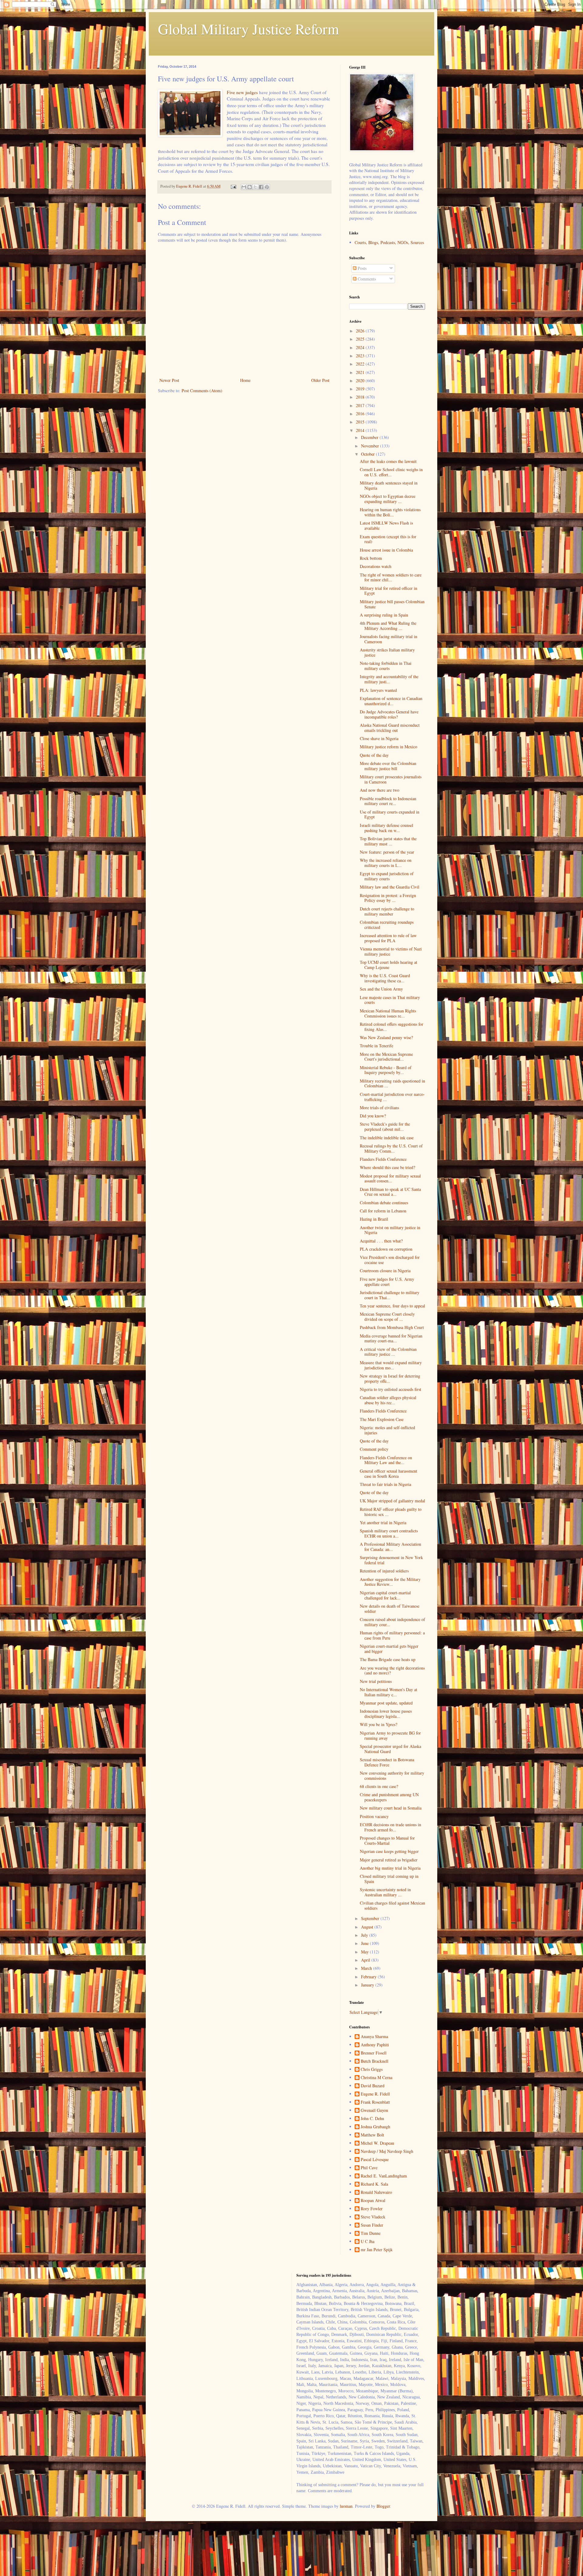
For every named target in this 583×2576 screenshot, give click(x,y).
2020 (361, 381)
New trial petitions (376, 1681)
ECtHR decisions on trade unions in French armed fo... (390, 1827)
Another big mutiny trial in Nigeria (390, 1868)
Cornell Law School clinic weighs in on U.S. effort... (391, 472)
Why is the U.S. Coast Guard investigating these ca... (385, 978)
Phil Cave (369, 2168)
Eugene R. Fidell (375, 2094)
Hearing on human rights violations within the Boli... (390, 512)
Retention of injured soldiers (384, 1571)
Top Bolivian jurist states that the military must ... (388, 841)
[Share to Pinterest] (267, 187)
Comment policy (374, 1449)
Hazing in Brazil (374, 1219)
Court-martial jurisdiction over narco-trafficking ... (392, 1097)
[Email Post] (233, 186)
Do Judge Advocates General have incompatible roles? (389, 714)
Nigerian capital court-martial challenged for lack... (385, 1595)
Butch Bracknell (375, 2061)
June (365, 1943)
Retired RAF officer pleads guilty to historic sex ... (391, 1512)
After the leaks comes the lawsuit (388, 461)
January (368, 1985)
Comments (366, 279)
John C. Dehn (372, 2119)
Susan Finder (372, 2225)
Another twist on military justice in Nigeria (390, 1230)
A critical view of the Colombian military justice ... (388, 1352)
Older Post (320, 380)
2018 (361, 397)
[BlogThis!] (250, 187)
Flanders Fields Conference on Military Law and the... (386, 1460)
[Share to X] (255, 187)
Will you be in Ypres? (378, 1724)
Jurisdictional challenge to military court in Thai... (390, 1295)
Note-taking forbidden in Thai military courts (386, 666)
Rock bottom (371, 558)
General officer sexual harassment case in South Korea (389, 1473)
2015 (361, 422)
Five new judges (242, 92)
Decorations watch (376, 566)
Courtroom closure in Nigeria (385, 1271)
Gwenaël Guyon (374, 2110)
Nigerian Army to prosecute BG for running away (390, 1735)
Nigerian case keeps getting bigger (389, 1851)
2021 (361, 372)
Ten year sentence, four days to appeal (392, 1306)
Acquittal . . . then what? (381, 1241)
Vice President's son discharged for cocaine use (390, 1260)
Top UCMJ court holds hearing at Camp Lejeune (389, 965)
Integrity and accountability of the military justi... (389, 679)
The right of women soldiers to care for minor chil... (391, 577)
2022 (361, 364)
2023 (361, 356)
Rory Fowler (372, 2209)
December (370, 437)
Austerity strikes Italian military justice (387, 652)
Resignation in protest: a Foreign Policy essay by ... (388, 898)
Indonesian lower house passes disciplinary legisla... (386, 1714)
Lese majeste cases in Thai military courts (390, 1000)
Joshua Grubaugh (375, 2127)
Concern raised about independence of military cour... (392, 1622)
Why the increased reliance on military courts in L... (386, 863)
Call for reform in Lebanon (383, 1211)
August (368, 1927)
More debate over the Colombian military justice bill (388, 766)
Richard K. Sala (374, 2184)
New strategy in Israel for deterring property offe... (390, 1378)
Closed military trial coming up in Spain (389, 1879)
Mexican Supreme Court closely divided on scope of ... (387, 1317)
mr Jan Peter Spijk (377, 2250)
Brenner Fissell (374, 2053)
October (368, 454)
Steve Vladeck (373, 2217)
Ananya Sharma (374, 2037)
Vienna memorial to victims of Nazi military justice (391, 951)
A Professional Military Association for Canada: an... (390, 1547)
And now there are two (380, 790)
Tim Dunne (371, 2233)
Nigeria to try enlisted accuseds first (390, 1389)
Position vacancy (374, 1816)
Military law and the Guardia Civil (390, 887)
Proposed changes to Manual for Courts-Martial (387, 1840)
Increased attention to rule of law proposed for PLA (388, 938)
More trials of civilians (379, 1108)
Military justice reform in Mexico (389, 747)
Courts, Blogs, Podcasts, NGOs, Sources (389, 242)
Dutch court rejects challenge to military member (387, 911)
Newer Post (169, 380)
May (365, 1952)
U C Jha (368, 2242)
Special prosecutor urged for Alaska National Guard (390, 1749)
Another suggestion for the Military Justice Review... (390, 1582)
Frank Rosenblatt (375, 2102)
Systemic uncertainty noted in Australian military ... (385, 1892)
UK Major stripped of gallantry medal (392, 1501)
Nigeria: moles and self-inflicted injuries (387, 1430)
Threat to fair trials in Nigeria (385, 1484)
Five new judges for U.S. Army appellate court (387, 1282)
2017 (361, 405)
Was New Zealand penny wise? (386, 1037)
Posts (361, 268)
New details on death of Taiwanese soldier (390, 1609)
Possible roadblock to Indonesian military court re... (388, 801)
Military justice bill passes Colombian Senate (392, 604)
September (371, 1918)
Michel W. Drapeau (377, 2143)
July (365, 1935)
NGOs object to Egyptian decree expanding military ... (388, 499)
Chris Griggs (372, 2070)
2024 (361, 347)
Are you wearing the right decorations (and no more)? (392, 1670)
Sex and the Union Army (381, 989)
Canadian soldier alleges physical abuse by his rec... (388, 1400)
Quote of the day (374, 755)
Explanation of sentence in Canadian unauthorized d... (391, 701)
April (366, 1960)
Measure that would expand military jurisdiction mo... (391, 1365)
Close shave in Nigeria (379, 738)
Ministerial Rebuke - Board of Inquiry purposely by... (386, 1070)
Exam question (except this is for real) (388, 539)
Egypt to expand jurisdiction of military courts (387, 876)
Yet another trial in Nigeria (383, 1522)
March (367, 1968)
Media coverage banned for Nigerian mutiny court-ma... (391, 1338)
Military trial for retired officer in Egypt (389, 591)
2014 (361, 430)
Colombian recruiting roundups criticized (387, 925)
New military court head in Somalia (391, 1808)
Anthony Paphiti (375, 2045)
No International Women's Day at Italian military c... (389, 1692)
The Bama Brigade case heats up (388, 1659)
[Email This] (244, 187)
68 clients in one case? (379, 1786)
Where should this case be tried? (387, 1167)
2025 (361, 339)
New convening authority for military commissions (392, 1776)
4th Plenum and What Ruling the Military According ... (388, 626)
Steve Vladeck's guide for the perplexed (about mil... (385, 1127)
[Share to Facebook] (261, 187)
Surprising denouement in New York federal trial (391, 1560)
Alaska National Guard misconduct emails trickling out (390, 728)
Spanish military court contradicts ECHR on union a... (389, 1533)
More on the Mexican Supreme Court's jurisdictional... (386, 1057)
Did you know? (373, 1116)
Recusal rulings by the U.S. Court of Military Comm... (391, 1148)
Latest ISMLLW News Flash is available (386, 525)
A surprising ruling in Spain (384, 615)
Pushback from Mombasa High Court (392, 1327)
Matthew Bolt (372, 2135)
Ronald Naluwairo (376, 2192)
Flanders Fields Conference (383, 1159)
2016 (361, 414)
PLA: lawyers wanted (378, 690)
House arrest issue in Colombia (386, 550)
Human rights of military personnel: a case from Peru (392, 1635)
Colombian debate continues (384, 1203)
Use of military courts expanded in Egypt (390, 814)
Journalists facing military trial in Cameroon (389, 639)
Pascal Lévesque (375, 2160)
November (371, 446)
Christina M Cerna (377, 2078)
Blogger (383, 2506)
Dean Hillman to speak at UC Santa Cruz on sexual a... (390, 1192)
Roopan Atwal (373, 2201)
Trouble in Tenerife (377, 1046)
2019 (361, 389)
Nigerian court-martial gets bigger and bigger (389, 1649)
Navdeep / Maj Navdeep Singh (387, 2151)
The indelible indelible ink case (387, 1138)
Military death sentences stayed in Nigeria (389, 485)
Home (245, 380)
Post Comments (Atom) (202, 391)
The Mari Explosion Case (382, 1419)
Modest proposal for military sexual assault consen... (390, 1178)
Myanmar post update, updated (386, 1703)
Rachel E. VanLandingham (384, 2176)
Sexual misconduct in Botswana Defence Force (387, 1762)
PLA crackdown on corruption (386, 1249)
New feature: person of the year (387, 852)
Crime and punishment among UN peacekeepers (389, 1797)
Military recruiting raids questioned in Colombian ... (392, 1083)
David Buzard (373, 2086)
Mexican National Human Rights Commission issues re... (388, 1013)
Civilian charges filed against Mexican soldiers (392, 1905)
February (369, 1977)
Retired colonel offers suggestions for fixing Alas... (392, 1027)
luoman (346, 2506)
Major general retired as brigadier (389, 1860)
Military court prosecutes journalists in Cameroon (391, 779)
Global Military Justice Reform (248, 29)
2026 (361, 331)
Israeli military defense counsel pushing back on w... (387, 828)
